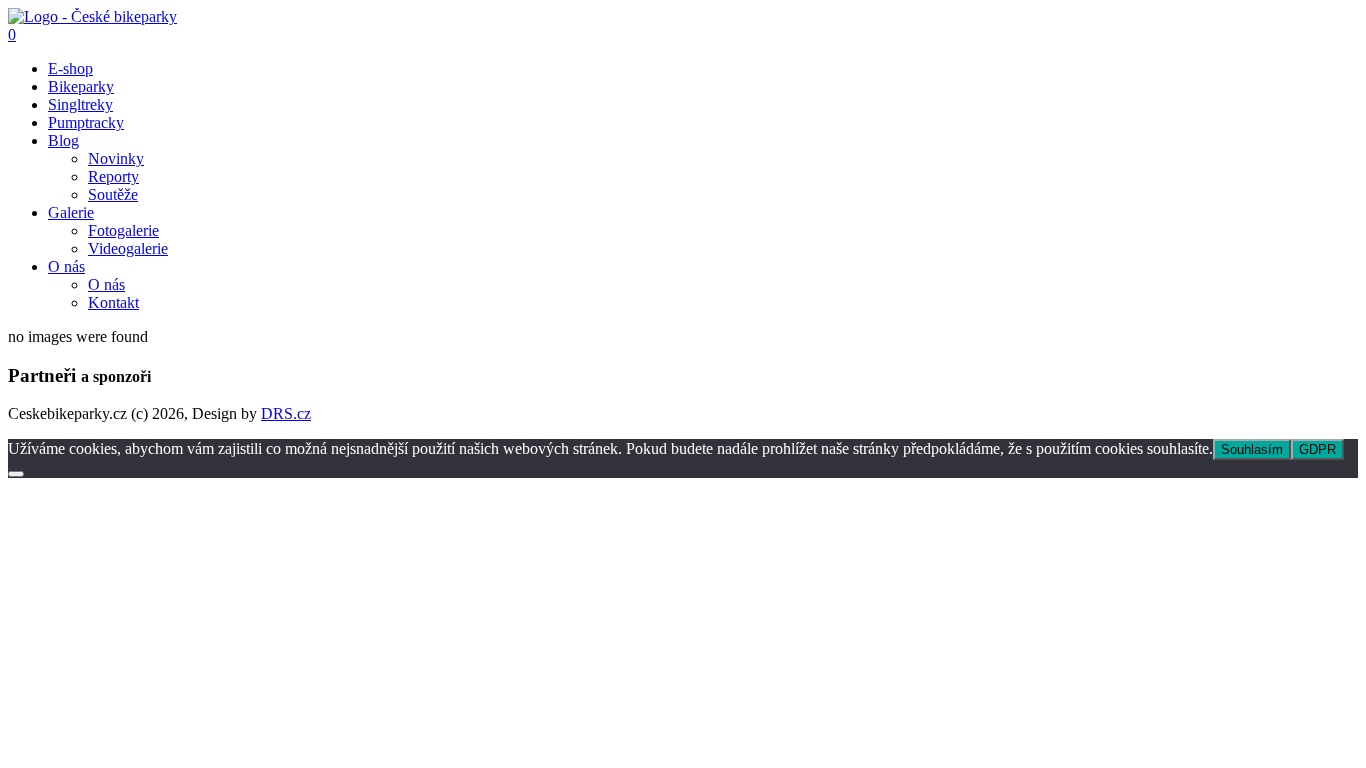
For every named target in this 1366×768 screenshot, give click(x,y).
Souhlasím (1252, 449)
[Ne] (16, 474)
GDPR (1317, 449)
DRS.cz (286, 413)
